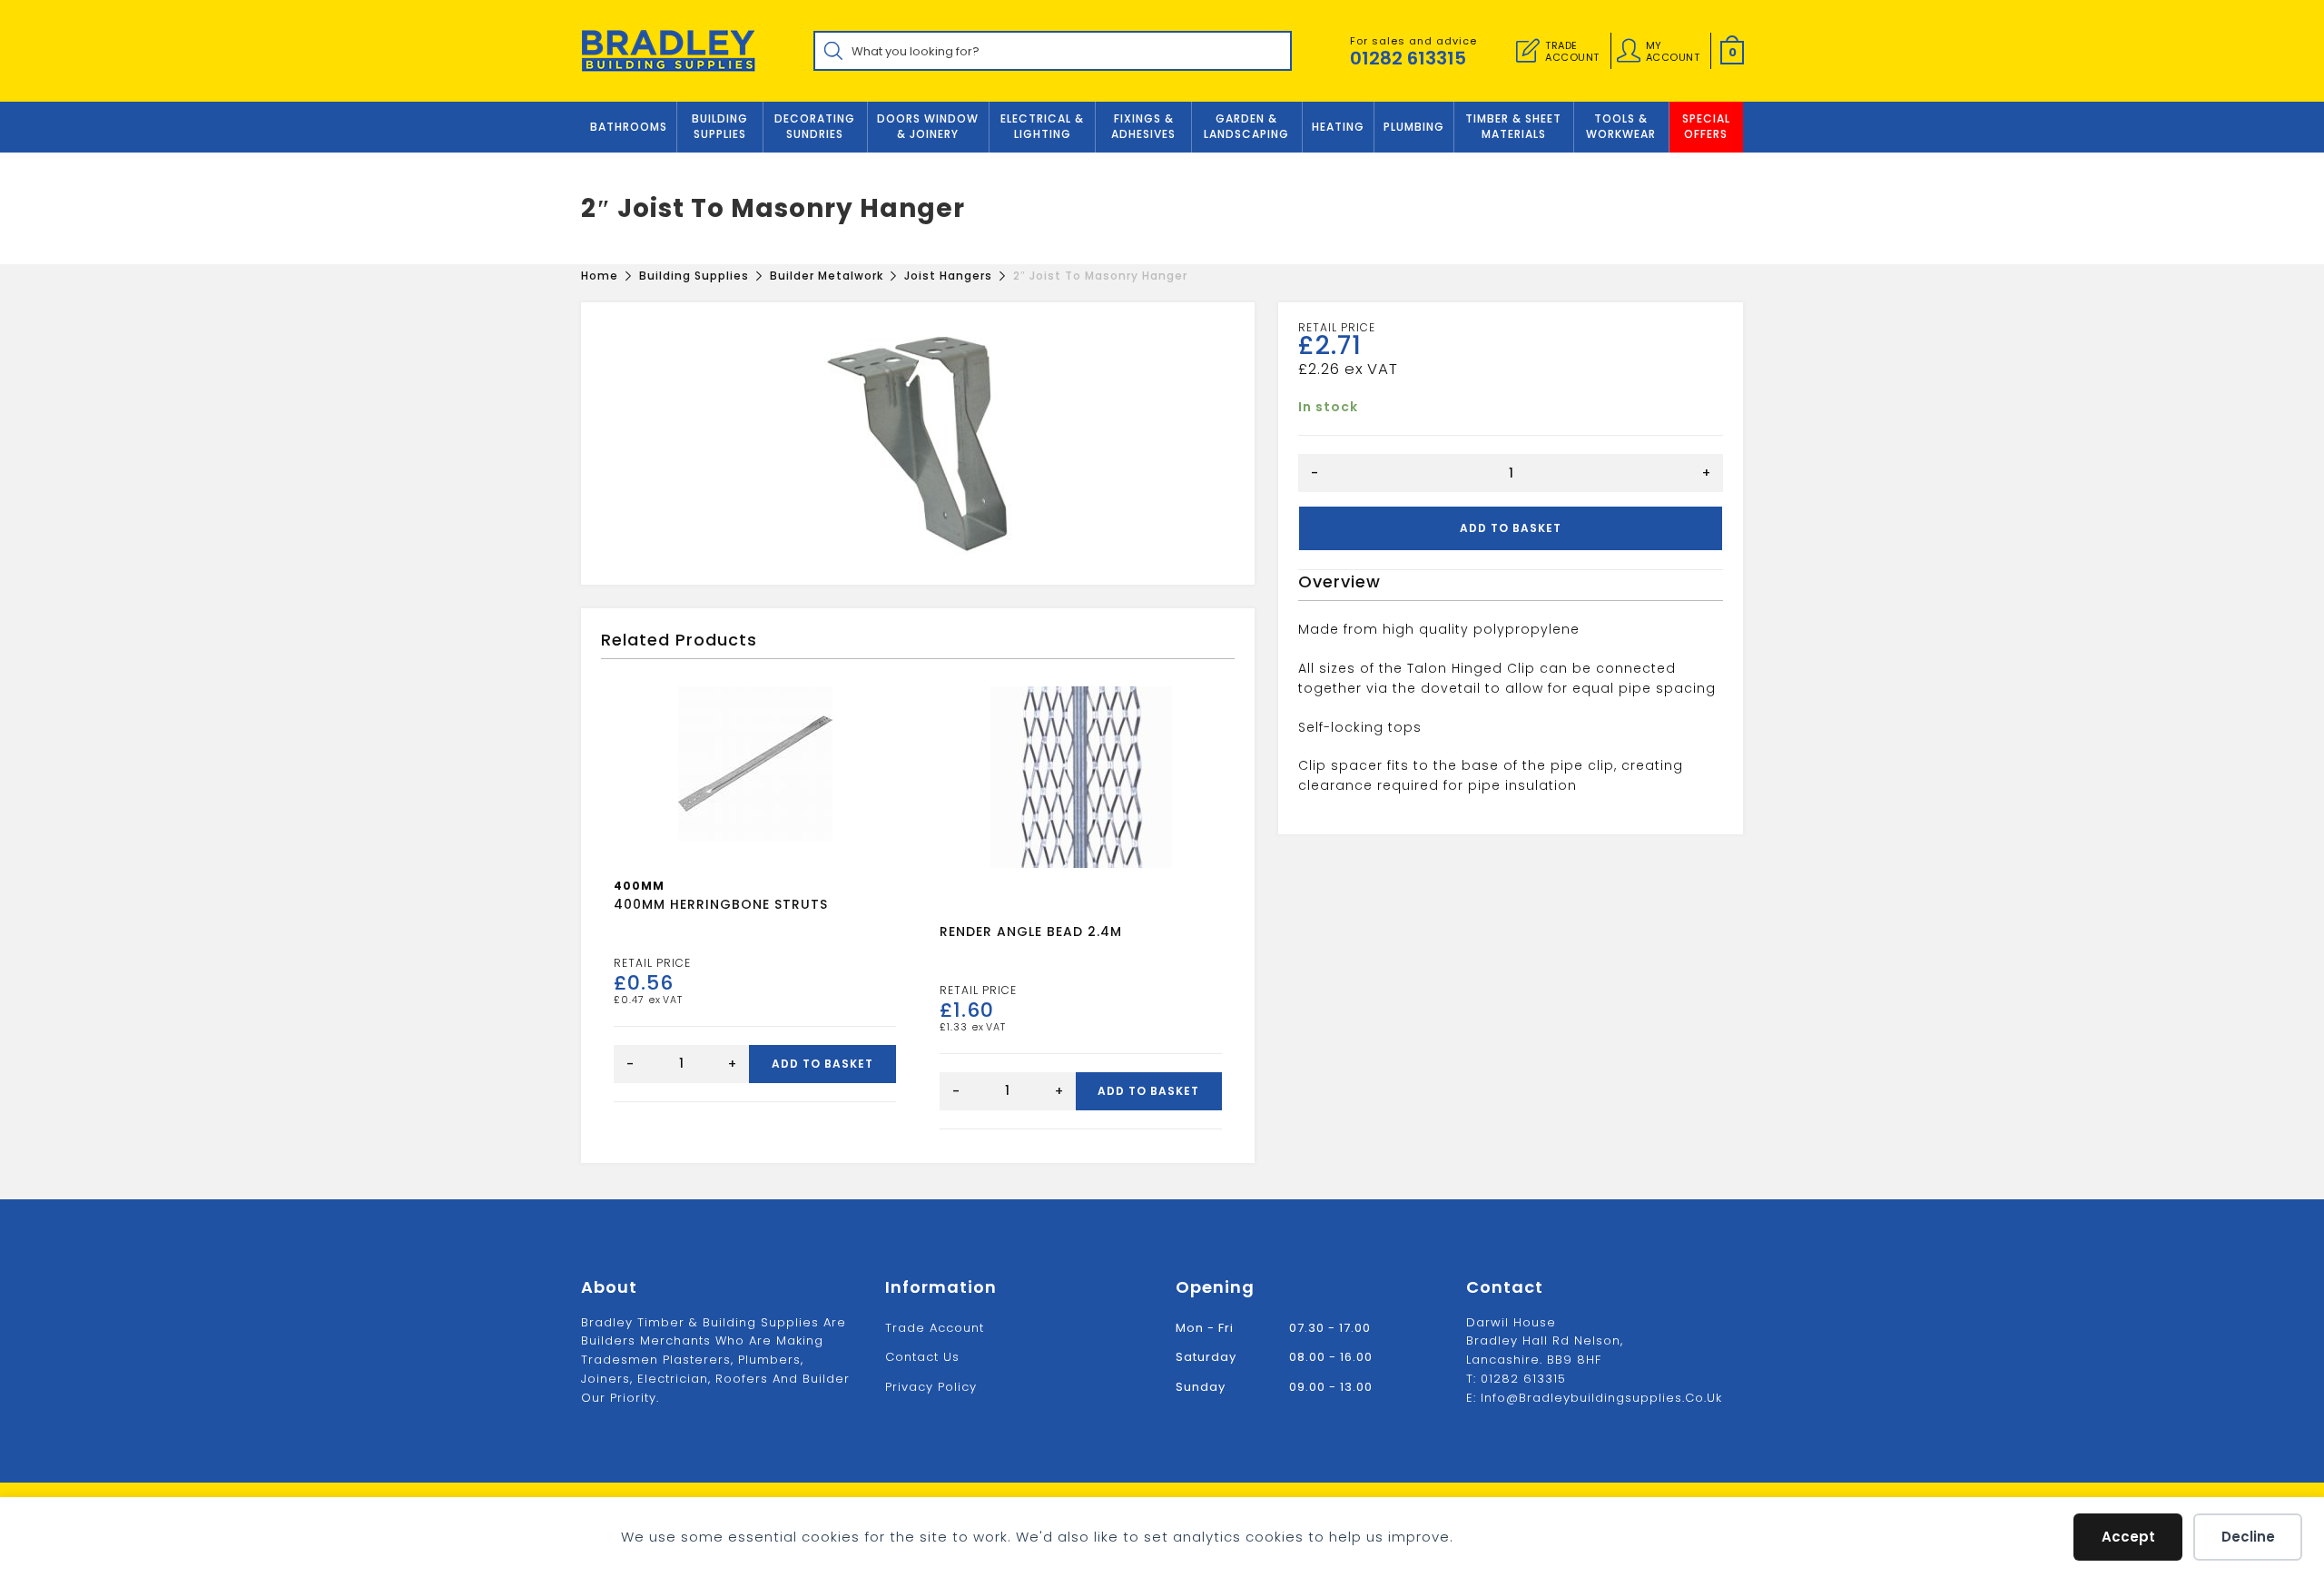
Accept (2128, 1537)
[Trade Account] (1528, 51)
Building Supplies (720, 126)
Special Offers (1706, 126)
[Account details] (1629, 51)
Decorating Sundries (815, 126)
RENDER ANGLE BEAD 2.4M (1031, 931)
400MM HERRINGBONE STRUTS (721, 904)
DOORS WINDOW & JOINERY (928, 126)
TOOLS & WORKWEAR (1621, 126)
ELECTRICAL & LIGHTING (1042, 126)
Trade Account (935, 1328)
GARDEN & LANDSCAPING (1246, 126)
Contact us (922, 1357)
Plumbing (1414, 127)
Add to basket (1511, 528)
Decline (2248, 1537)
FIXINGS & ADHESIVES (1143, 126)
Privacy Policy (931, 1387)
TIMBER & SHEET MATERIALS (1513, 126)
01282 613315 (1408, 58)
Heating (1338, 127)
